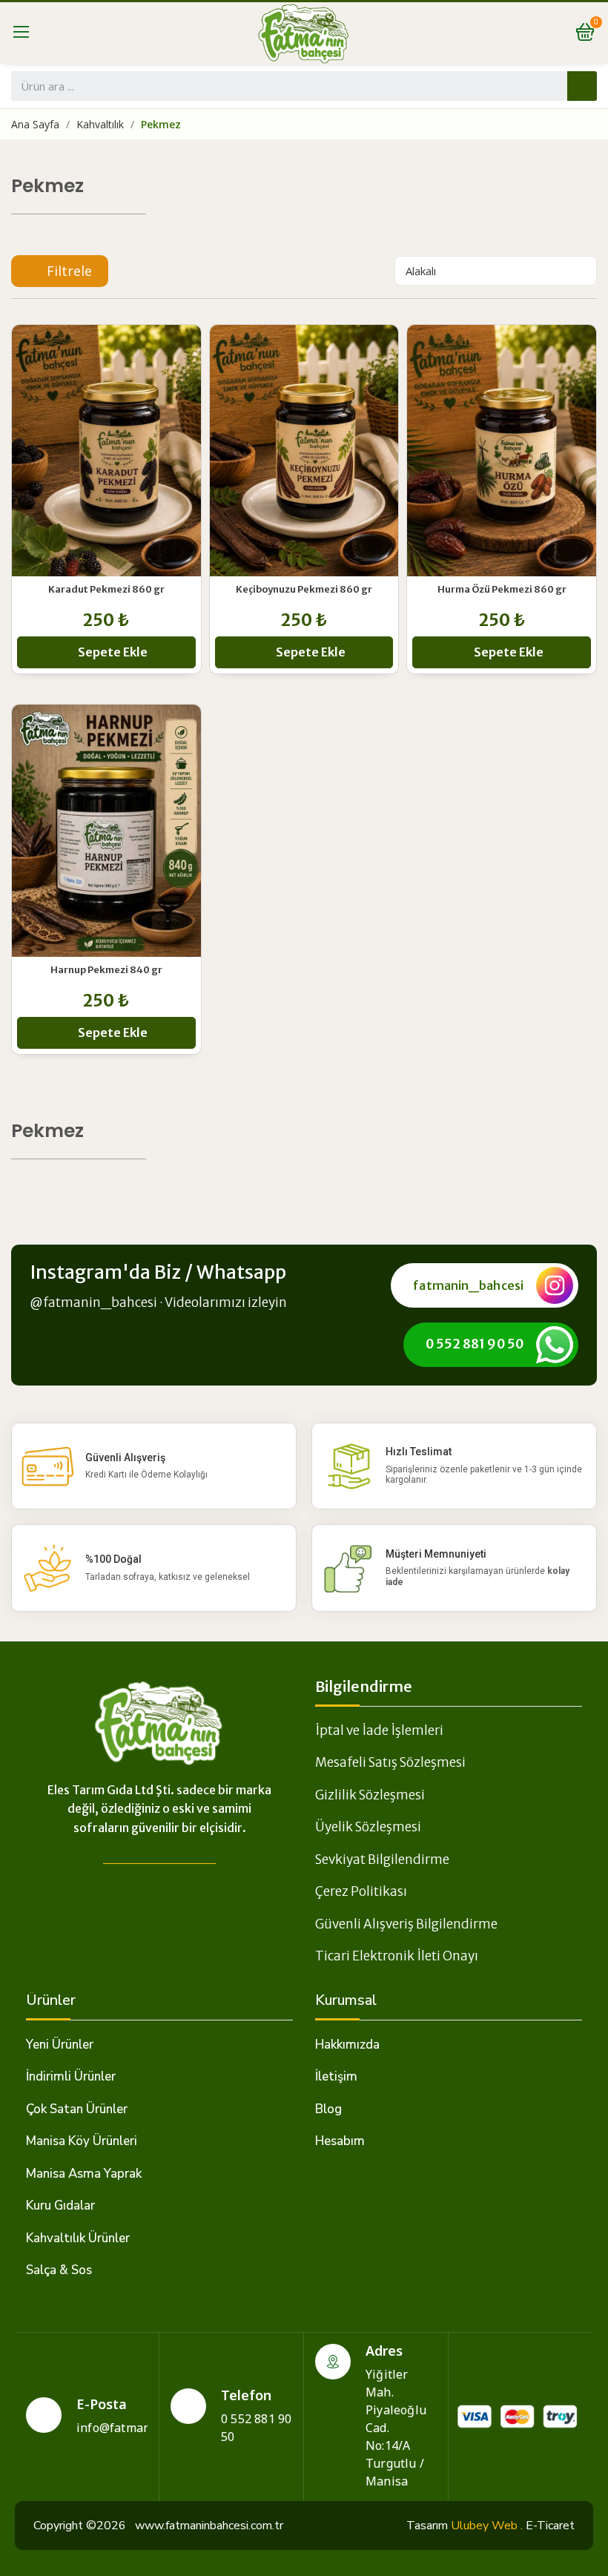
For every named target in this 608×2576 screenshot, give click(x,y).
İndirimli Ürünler (71, 2076)
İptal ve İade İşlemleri (379, 1730)
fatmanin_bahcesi (468, 1285)
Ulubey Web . (487, 2526)
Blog (328, 2109)
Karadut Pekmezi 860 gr (106, 589)
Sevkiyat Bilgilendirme (382, 1859)
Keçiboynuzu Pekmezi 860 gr (304, 589)
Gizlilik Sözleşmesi (370, 1795)
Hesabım (340, 2141)
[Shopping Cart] (585, 33)
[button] (60, 271)
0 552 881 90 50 (475, 1344)
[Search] (582, 86)
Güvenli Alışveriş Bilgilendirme (406, 1924)
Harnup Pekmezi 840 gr (106, 970)
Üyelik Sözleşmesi (368, 1827)
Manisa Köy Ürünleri (82, 2141)
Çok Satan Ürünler (77, 2109)
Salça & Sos (59, 2270)
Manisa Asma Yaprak (84, 2174)
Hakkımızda (347, 2045)
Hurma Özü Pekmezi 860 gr (502, 589)
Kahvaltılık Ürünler (78, 2238)
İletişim (336, 2076)
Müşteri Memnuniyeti (436, 1554)
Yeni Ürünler (60, 2045)
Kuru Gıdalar (60, 2206)
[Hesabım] (547, 33)
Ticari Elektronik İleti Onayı (397, 1956)
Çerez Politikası (361, 1891)
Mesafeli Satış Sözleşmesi (390, 1762)
